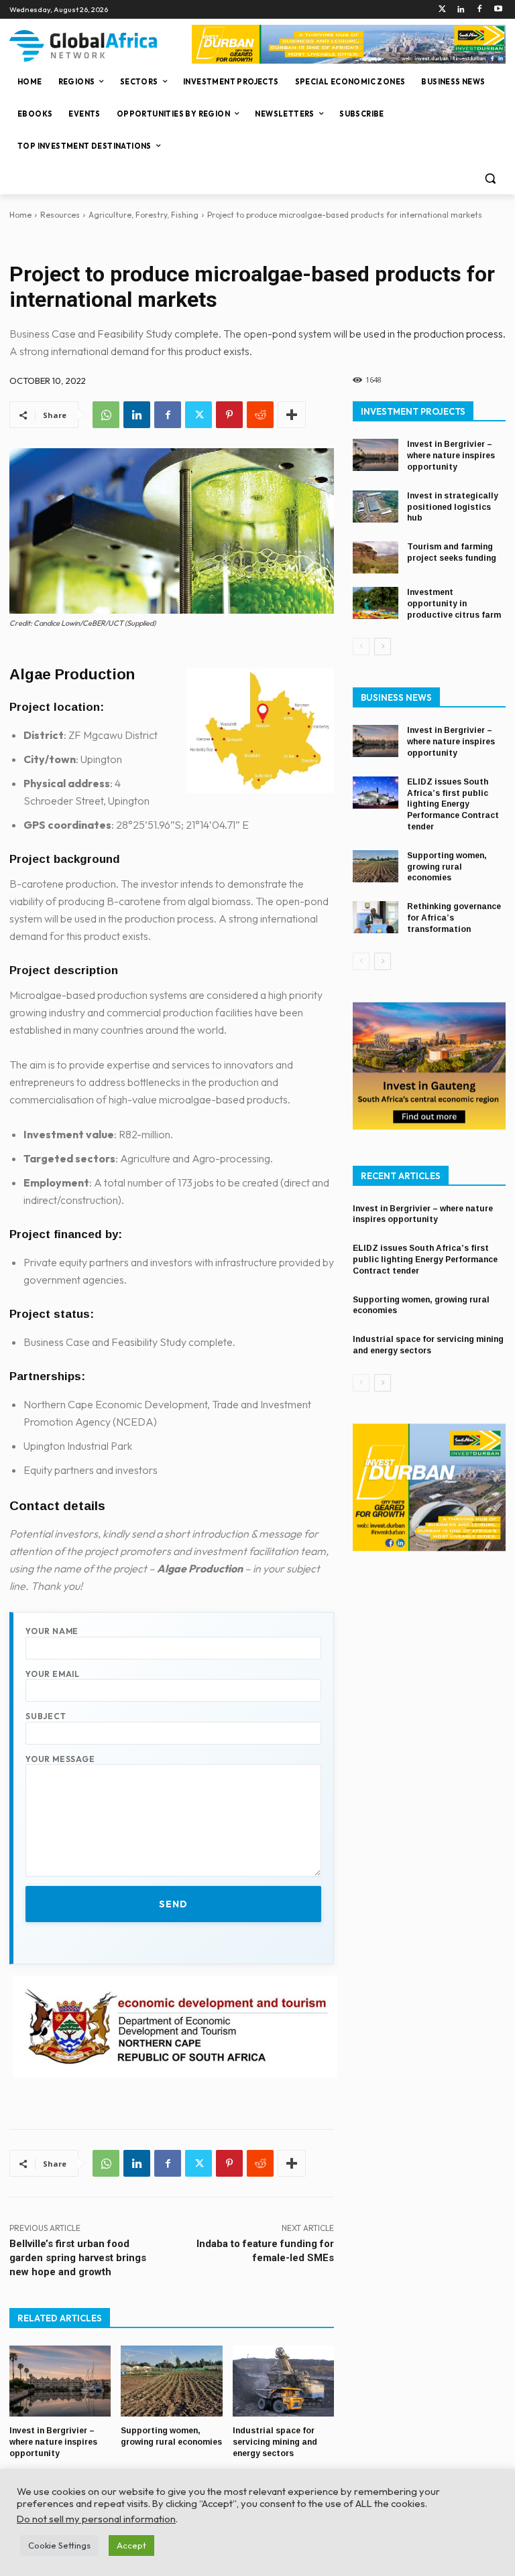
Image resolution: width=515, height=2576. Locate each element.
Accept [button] (131, 2545)
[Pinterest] (229, 415)
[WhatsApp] (106, 415)
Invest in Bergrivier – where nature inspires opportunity (53, 2442)
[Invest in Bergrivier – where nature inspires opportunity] (60, 2381)
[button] (490, 179)
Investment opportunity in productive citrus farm (454, 604)
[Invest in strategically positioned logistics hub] (376, 506)
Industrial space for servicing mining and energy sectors (275, 2442)
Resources (60, 215)
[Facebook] (479, 10)
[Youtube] (498, 10)
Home (20, 215)
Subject (46, 1716)
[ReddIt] (260, 415)
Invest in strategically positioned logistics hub (453, 507)
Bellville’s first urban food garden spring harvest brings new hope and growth (78, 2258)
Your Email (53, 1674)
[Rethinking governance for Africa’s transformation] (376, 917)
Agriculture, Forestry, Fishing (144, 215)
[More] (292, 415)
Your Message (60, 1759)
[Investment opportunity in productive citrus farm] (376, 603)
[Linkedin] (461, 10)
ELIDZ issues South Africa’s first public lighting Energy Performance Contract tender (453, 804)
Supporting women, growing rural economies (447, 867)
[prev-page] (361, 647)
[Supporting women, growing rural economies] (171, 2381)
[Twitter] (442, 10)
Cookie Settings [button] (59, 2545)
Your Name (52, 1631)
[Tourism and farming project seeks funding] (376, 557)
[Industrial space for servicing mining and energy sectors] (283, 2381)
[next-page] (383, 647)
